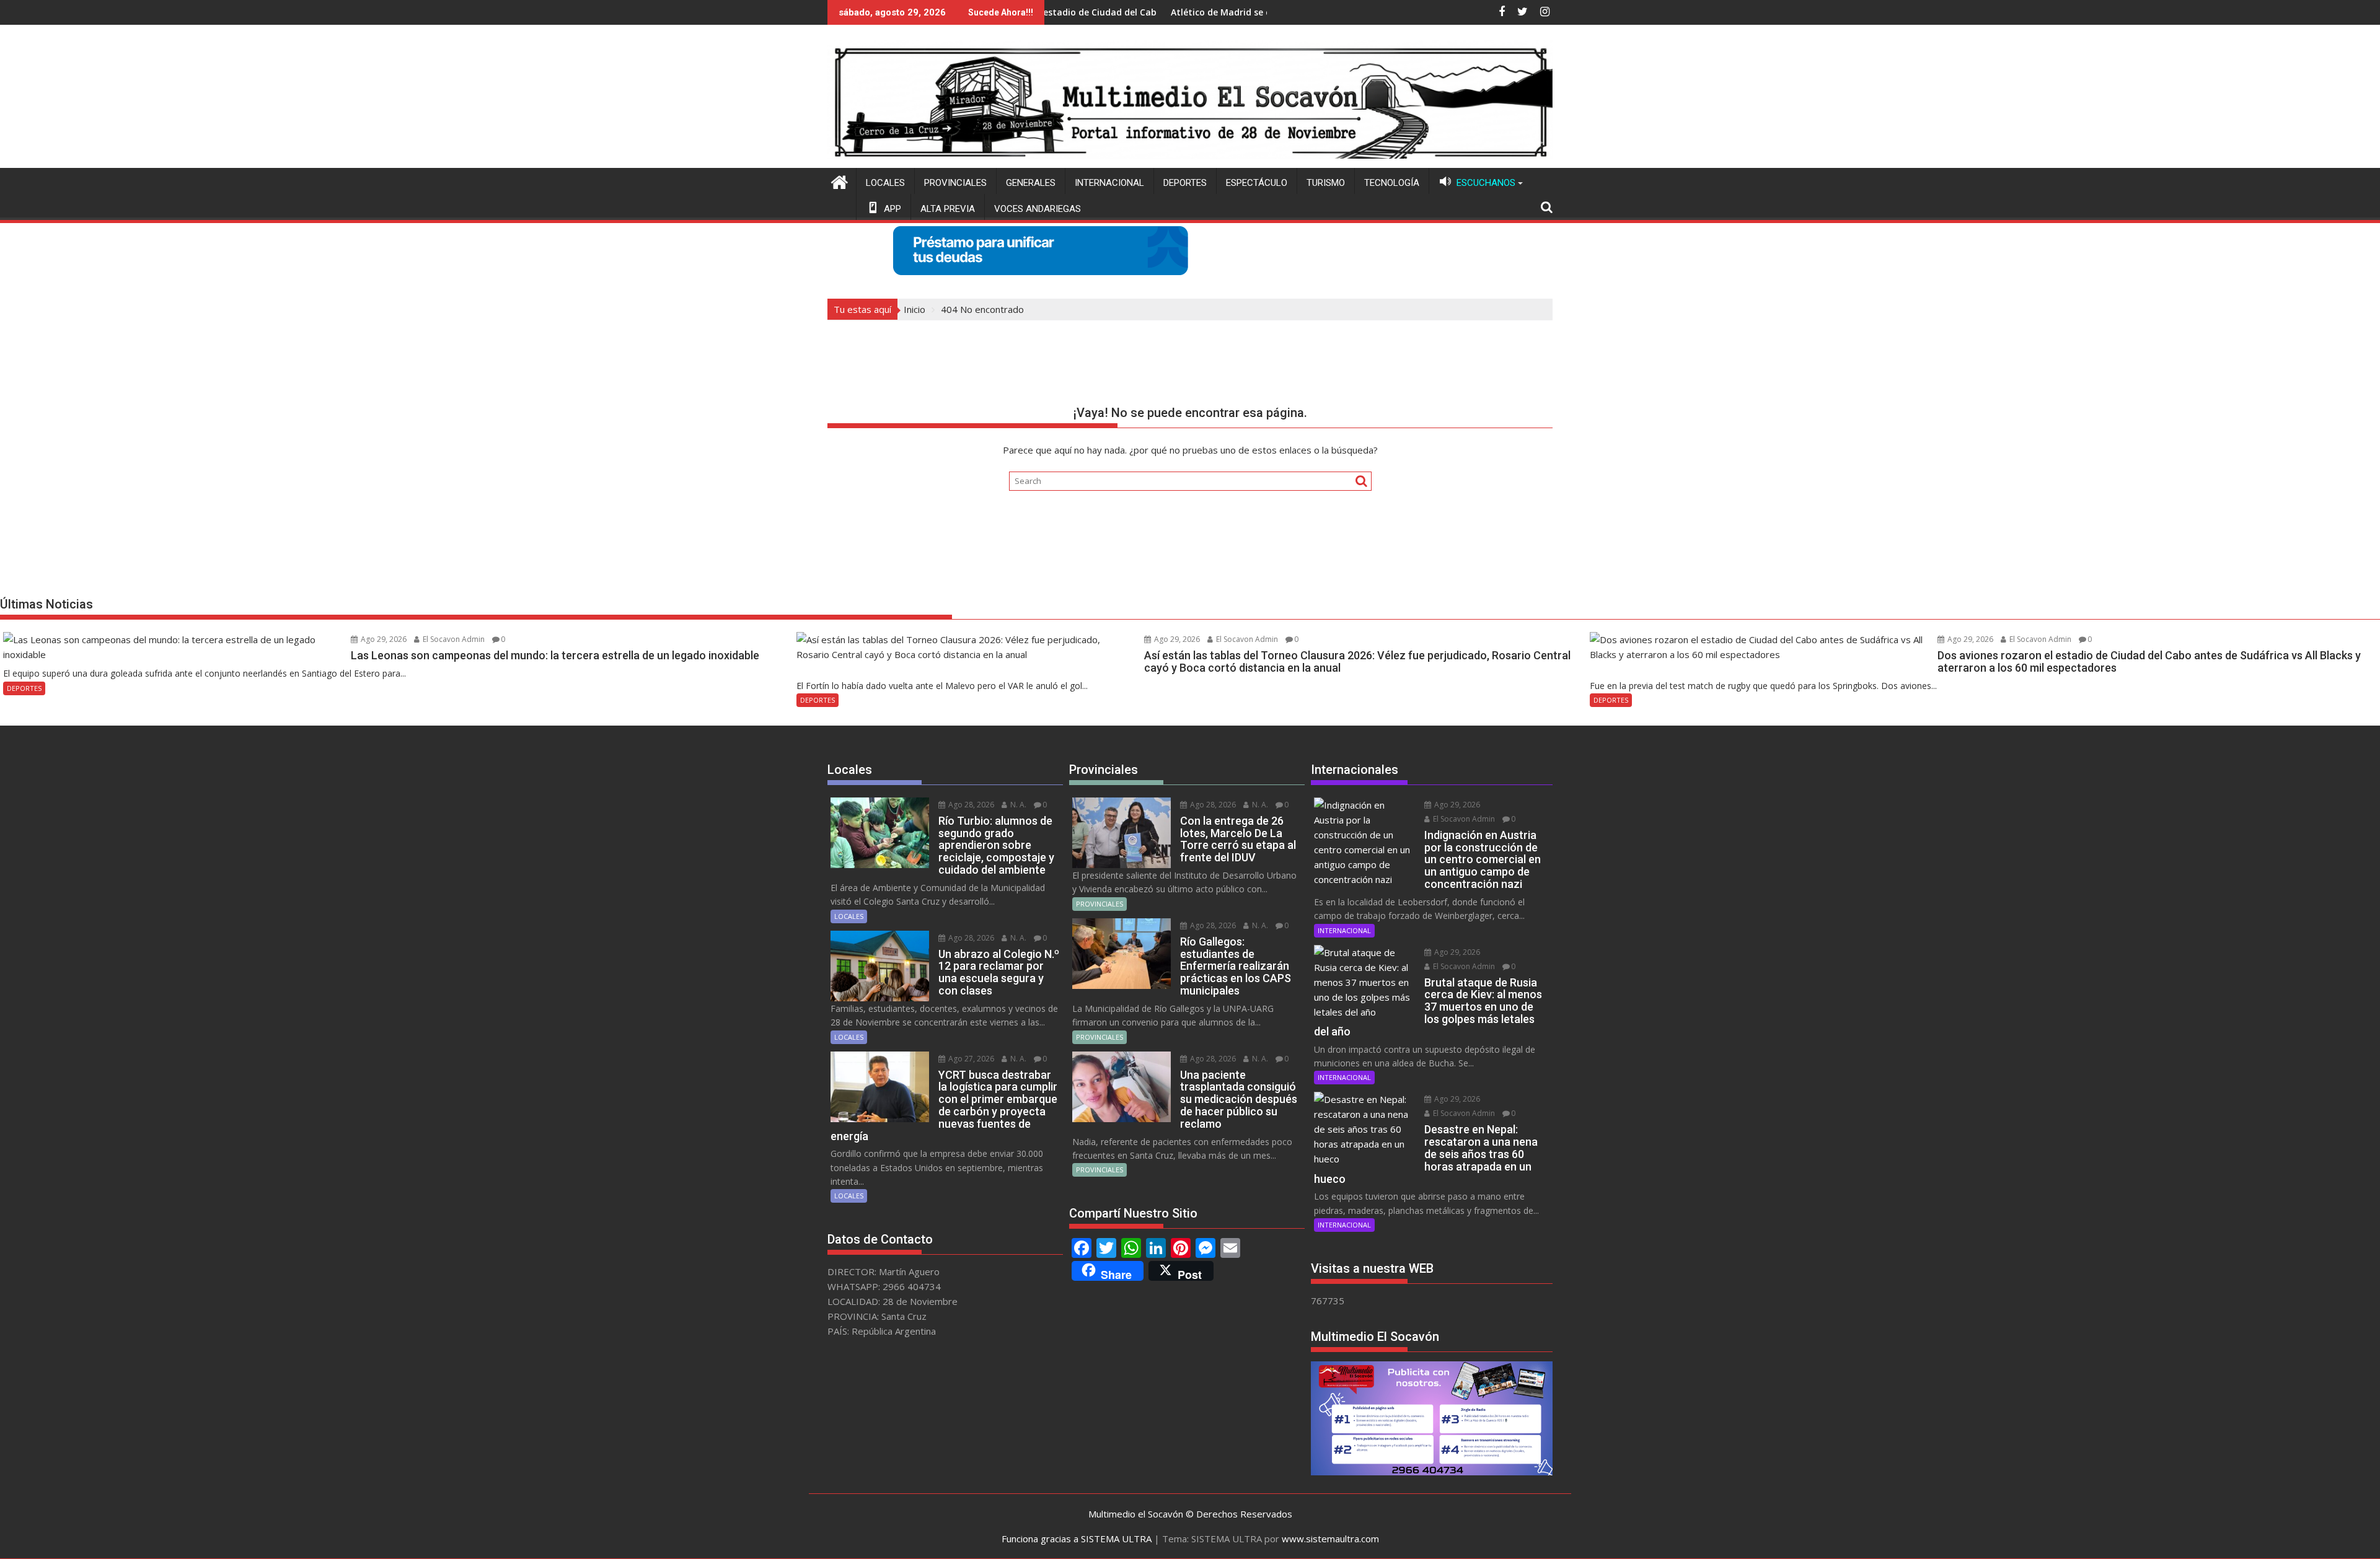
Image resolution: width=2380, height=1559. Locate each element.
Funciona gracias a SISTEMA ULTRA (1077, 1539)
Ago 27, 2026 (970, 1059)
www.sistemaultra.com (1330, 1539)
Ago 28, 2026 (970, 805)
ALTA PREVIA (948, 209)
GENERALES (1031, 183)
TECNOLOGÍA (1392, 183)
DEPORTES (1185, 183)
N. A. (1017, 805)
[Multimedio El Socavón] (840, 181)
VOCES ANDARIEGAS (1038, 209)
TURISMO (1326, 183)
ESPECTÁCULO (1257, 183)
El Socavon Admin (453, 639)
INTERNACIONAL (1109, 183)
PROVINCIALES (955, 183)
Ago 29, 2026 (383, 639)
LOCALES (885, 183)
